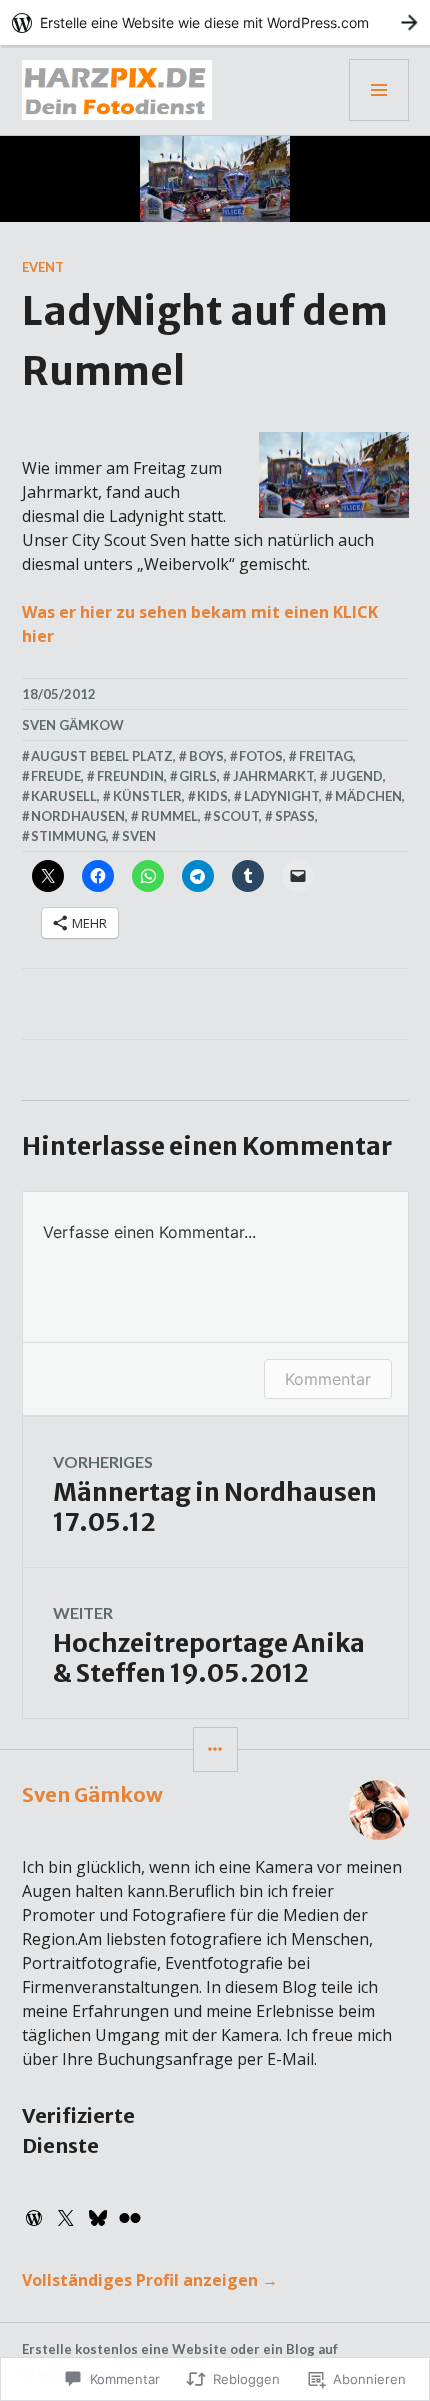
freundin (130, 776)
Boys (206, 756)
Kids (212, 796)
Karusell (64, 796)
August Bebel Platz (102, 756)
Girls (198, 776)
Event (43, 267)
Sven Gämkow (73, 725)
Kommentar (328, 1379)
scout (236, 816)
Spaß (295, 816)
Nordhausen (78, 816)
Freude (56, 776)
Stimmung (68, 836)
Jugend (356, 776)
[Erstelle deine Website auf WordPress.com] (215, 22)
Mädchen (368, 796)
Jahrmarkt (273, 776)
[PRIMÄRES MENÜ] (379, 90)
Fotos (261, 756)
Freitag (326, 756)
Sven (139, 836)
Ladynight (281, 796)
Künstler (147, 796)
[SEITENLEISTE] (215, 1749)
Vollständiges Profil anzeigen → (150, 2280)
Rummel (169, 816)
